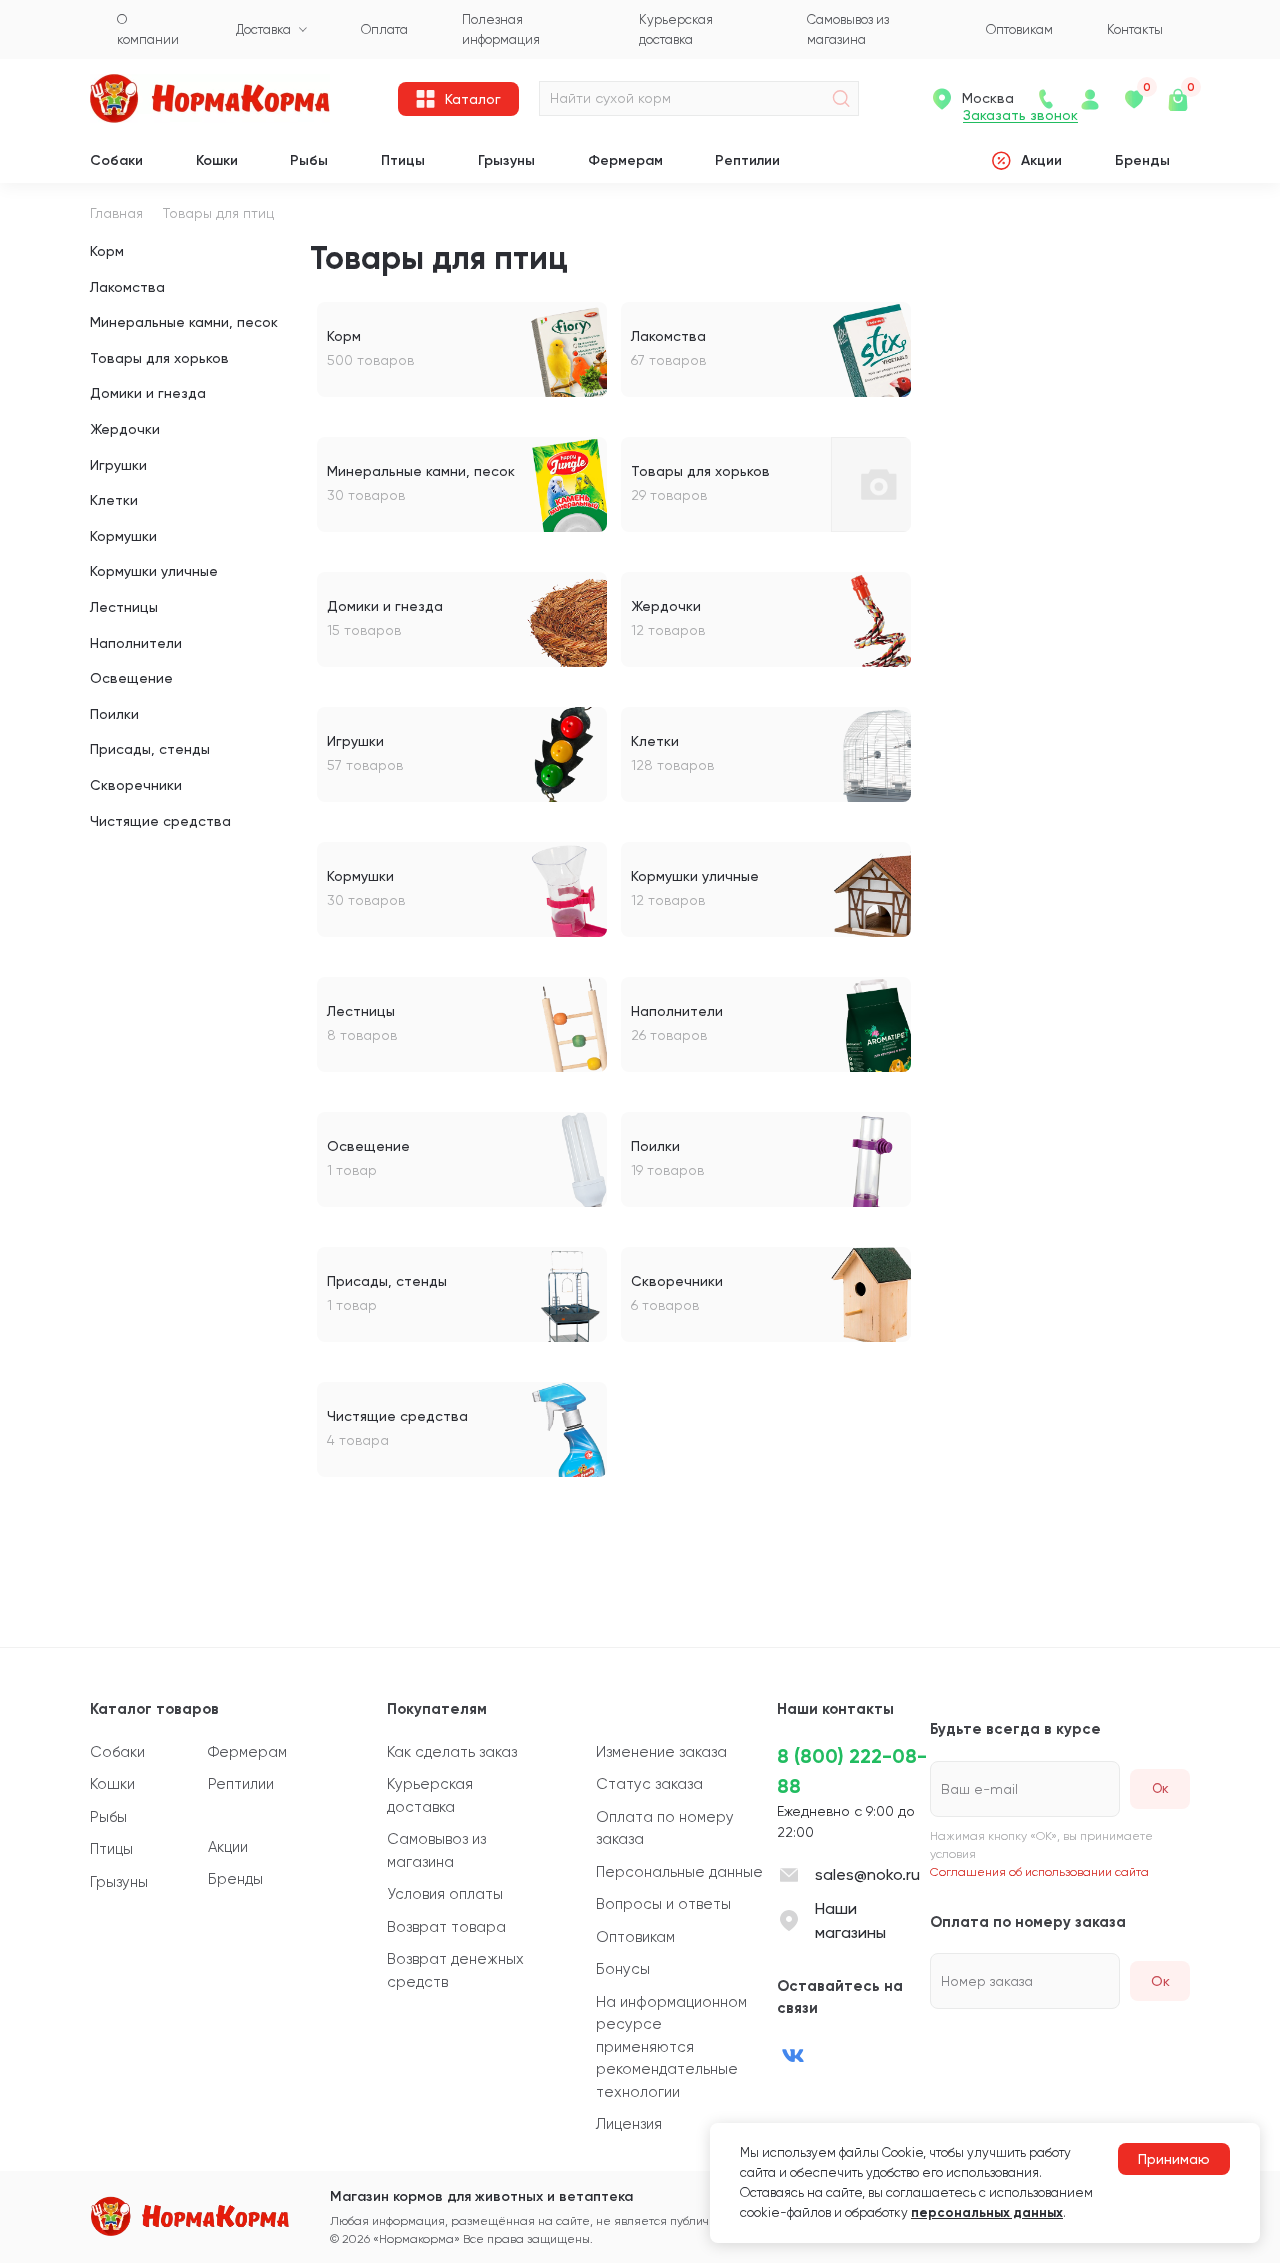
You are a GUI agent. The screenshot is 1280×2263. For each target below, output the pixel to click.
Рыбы (309, 160)
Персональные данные (679, 1872)
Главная (116, 213)
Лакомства (127, 287)
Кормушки (123, 536)
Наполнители (136, 643)
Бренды (1142, 160)
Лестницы (124, 607)
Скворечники (136, 785)
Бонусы (623, 1969)
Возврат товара (446, 1927)
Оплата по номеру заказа (665, 1828)
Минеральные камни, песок (184, 322)
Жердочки (125, 429)
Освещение (131, 678)
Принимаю (1174, 2159)
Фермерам (625, 160)
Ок (1160, 1981)
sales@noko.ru (867, 1874)
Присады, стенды (150, 749)
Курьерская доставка (430, 1795)
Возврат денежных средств (455, 1970)
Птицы (403, 160)
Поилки (114, 714)
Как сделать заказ (452, 1752)
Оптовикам (635, 1937)
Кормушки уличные (154, 571)
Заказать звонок (1020, 115)
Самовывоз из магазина (436, 1850)
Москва (988, 98)
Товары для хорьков (159, 358)
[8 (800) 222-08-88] (1046, 99)
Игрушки (118, 465)
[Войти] (1090, 99)
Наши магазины (850, 1920)
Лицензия (629, 2124)
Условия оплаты (445, 1894)
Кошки (217, 160)
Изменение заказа (661, 1752)
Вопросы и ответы (663, 1904)
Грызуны (506, 160)
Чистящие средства (160, 821)
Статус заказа (649, 1784)
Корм (107, 251)
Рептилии (747, 160)
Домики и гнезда (148, 393)
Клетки (114, 500)
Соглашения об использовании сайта (1039, 1872)
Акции (1041, 160)
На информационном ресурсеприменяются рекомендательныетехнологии (671, 2047)
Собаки (116, 160)
